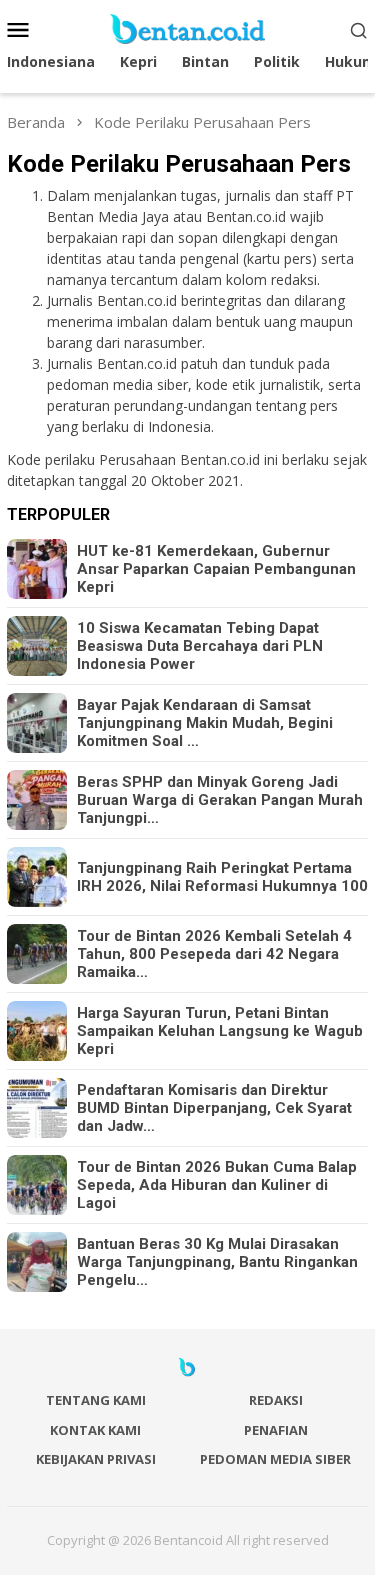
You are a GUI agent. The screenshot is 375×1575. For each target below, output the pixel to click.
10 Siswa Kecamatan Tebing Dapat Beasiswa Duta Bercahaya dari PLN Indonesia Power (200, 646)
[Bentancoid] (187, 27)
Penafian (276, 1430)
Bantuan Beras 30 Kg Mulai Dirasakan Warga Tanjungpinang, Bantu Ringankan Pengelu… (217, 1262)
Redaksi (276, 1400)
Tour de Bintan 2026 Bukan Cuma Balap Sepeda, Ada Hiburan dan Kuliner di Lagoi (217, 1185)
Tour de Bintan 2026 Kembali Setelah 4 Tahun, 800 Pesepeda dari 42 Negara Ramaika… (214, 954)
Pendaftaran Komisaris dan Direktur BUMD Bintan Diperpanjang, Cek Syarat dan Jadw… (214, 1108)
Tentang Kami (96, 1400)
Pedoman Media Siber (275, 1459)
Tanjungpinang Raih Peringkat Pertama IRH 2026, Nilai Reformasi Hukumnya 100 (222, 877)
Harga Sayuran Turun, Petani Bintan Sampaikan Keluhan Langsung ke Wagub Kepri (220, 1031)
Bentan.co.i (216, 459)
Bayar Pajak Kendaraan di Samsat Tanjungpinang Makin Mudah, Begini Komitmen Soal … (205, 723)
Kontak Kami (95, 1430)
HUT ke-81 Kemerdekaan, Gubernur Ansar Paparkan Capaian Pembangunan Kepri (216, 569)
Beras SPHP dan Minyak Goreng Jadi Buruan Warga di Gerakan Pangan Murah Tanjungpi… (220, 800)
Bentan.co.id (248, 216)
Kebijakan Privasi (96, 1459)
